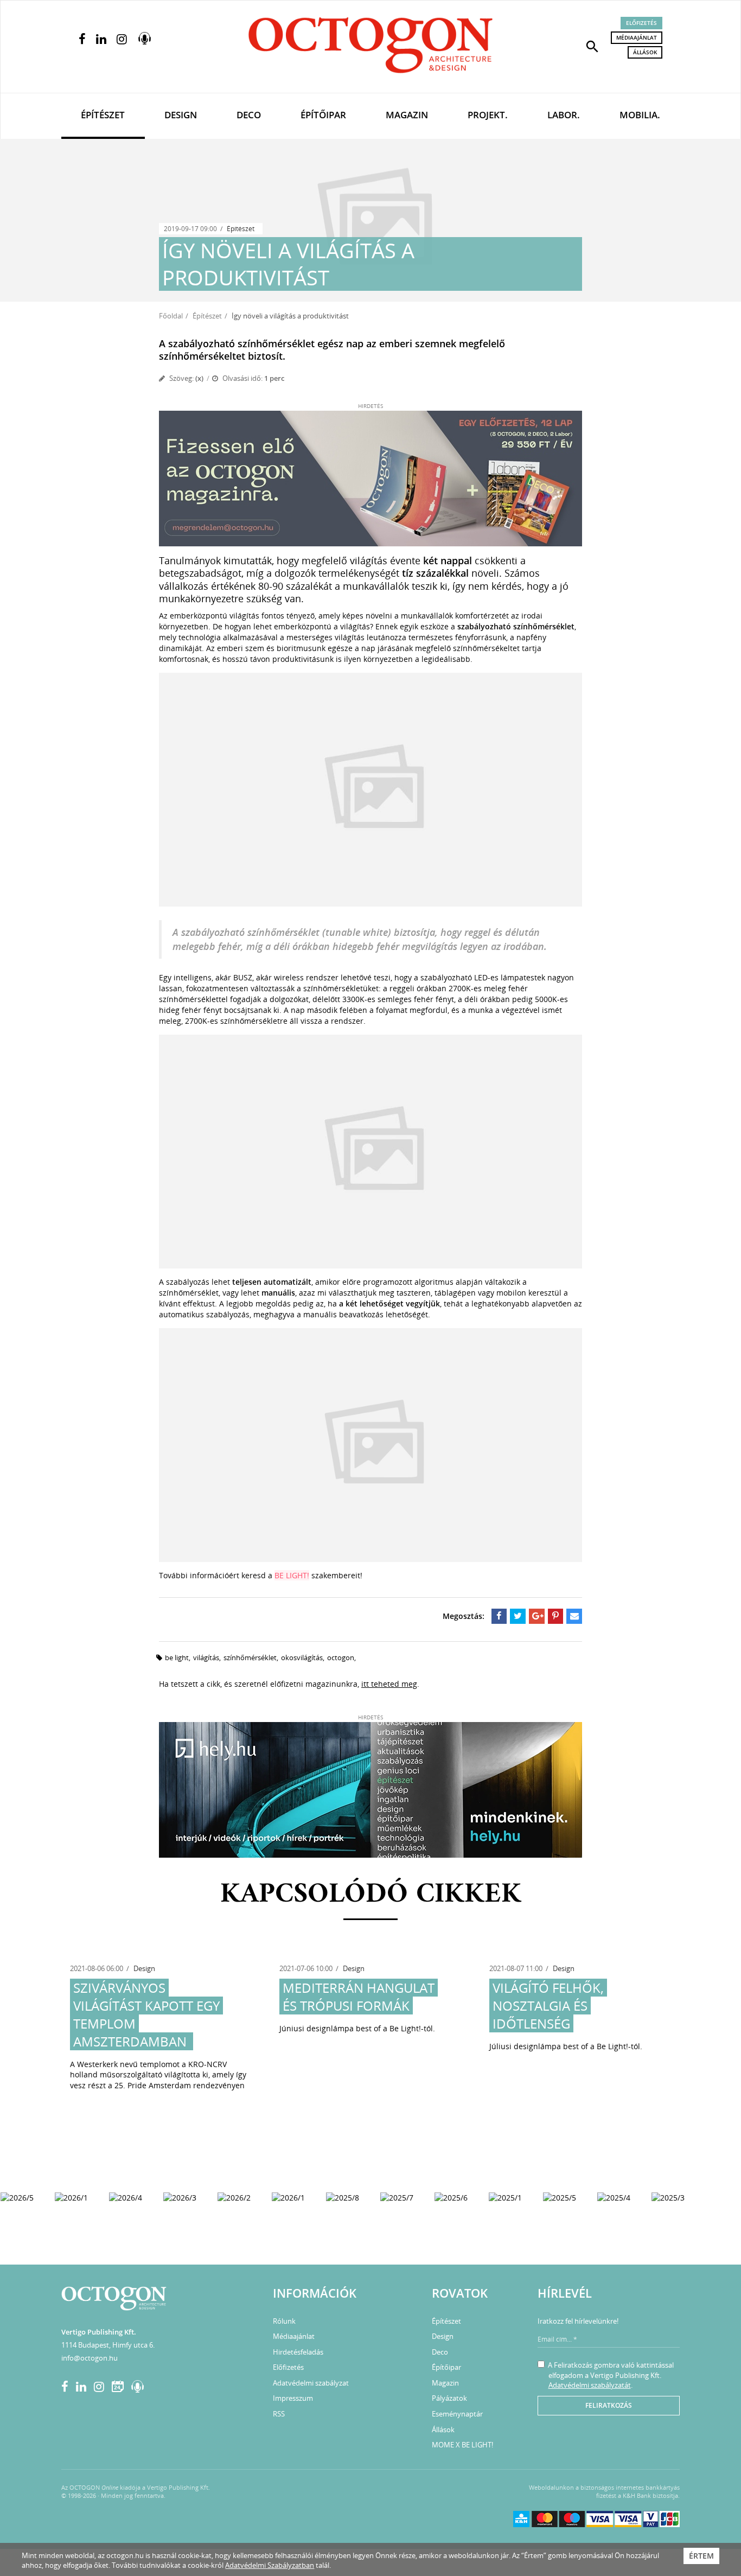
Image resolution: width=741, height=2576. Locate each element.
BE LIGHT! (292, 1575)
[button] (592, 46)
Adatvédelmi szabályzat (311, 2383)
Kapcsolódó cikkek (371, 1895)
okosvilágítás (302, 1657)
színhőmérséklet (250, 1657)
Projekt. (488, 115)
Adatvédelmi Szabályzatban (270, 2565)
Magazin (407, 115)
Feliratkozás (609, 2405)
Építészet (103, 115)
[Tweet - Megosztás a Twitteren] (518, 1616)
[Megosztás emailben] (574, 1616)
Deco (249, 115)
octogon (341, 1657)
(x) (199, 378)
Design (181, 115)
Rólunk (284, 2321)
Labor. (564, 115)
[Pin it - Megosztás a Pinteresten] (556, 1616)
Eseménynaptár (457, 2414)
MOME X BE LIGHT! (462, 2445)
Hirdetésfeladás (298, 2352)
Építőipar (323, 115)
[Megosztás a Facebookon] (499, 1616)
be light (177, 1657)
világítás (206, 1657)
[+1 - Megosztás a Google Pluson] (537, 1616)
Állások (645, 52)
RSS (279, 2414)
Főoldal (171, 316)
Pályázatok (449, 2398)
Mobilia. (640, 115)
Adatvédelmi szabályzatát (590, 2385)
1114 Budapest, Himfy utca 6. (108, 2345)
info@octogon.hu (90, 2358)
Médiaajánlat (637, 37)
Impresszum (293, 2398)
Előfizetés (641, 23)
